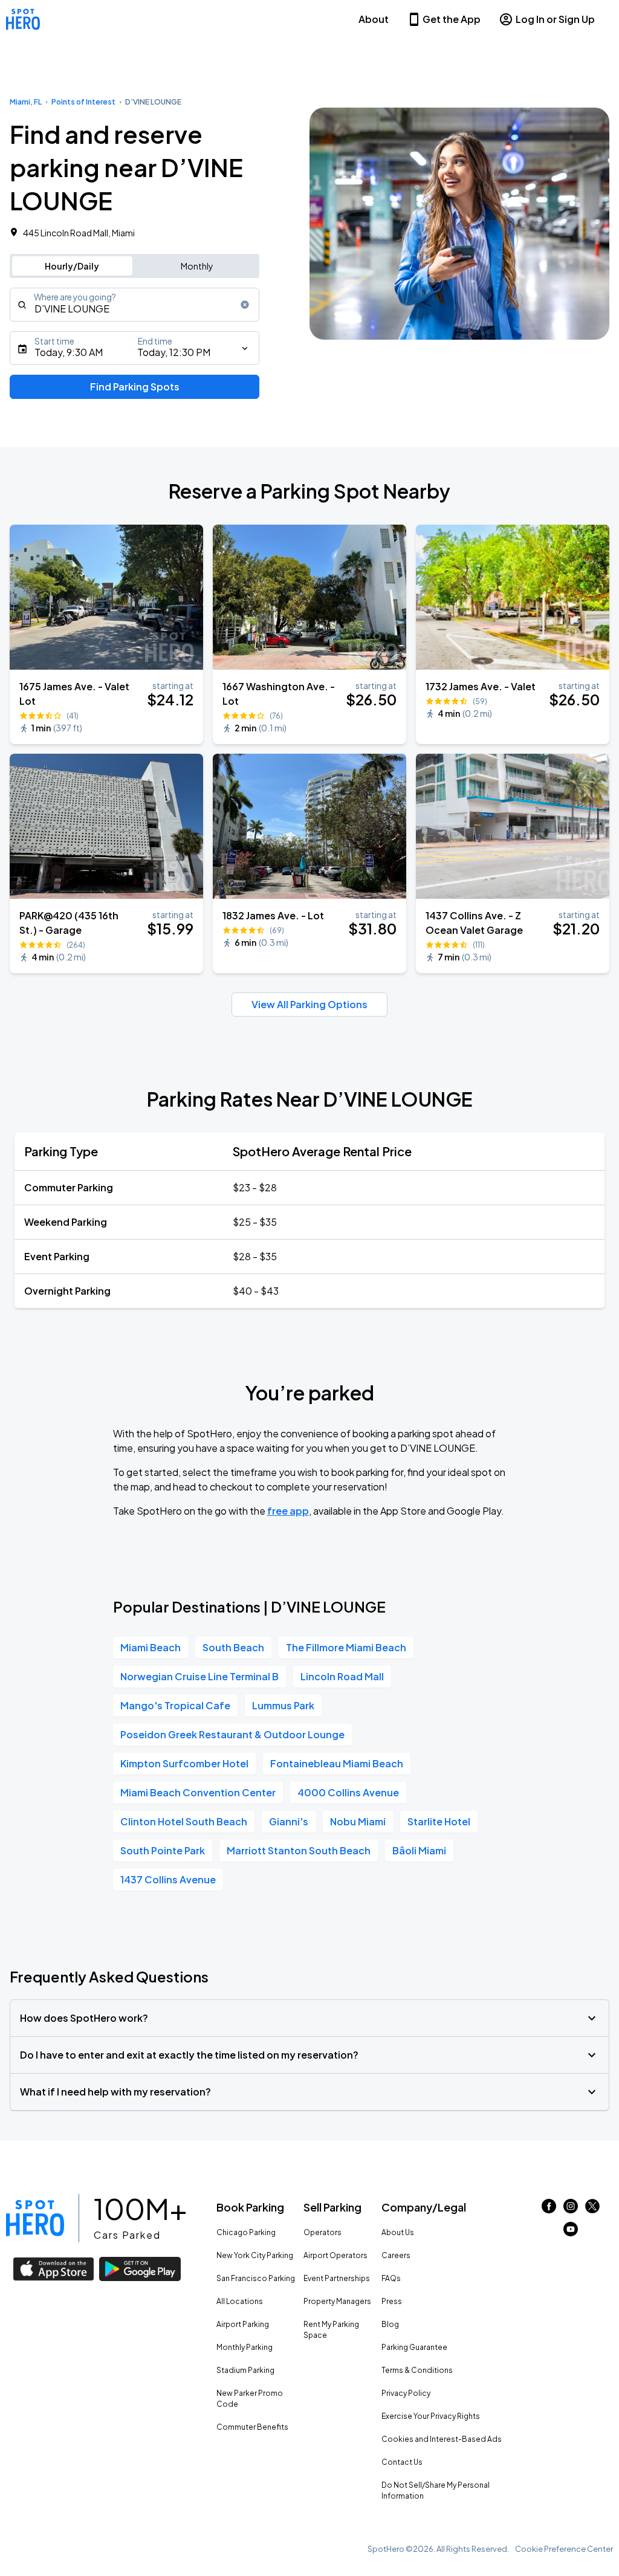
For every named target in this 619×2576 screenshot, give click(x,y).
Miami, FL (26, 102)
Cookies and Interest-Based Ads (442, 2439)
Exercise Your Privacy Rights (431, 2416)
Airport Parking (243, 2324)
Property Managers (337, 2301)
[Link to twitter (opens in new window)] (592, 2209)
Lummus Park (283, 1705)
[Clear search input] (245, 305)
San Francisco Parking (256, 2278)
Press (392, 2301)
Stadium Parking (245, 2370)
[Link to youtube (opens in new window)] (571, 2232)
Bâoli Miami (419, 1850)
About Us (398, 2232)
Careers (396, 2255)
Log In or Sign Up (555, 19)
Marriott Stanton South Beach (299, 1850)
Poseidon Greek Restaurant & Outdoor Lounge (232, 1734)
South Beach (233, 1647)
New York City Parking (255, 2255)
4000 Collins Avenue (348, 1792)
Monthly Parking (245, 2347)
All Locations (240, 2301)
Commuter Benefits (252, 2427)
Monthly (197, 266)
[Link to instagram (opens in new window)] (571, 2209)
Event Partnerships (337, 2278)
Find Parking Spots (135, 387)
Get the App (452, 19)
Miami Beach (151, 1647)
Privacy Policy (406, 2393)
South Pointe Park (163, 1850)
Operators (322, 2232)
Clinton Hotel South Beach (184, 1821)
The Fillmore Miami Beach (346, 1647)
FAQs (391, 2278)
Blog (390, 2324)
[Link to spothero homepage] (35, 2218)
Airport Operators (335, 2255)
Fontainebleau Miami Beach (337, 1763)
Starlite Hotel (439, 1821)
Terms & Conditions (417, 2370)
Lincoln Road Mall (342, 1676)
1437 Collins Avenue (168, 1879)
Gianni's (289, 1821)
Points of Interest (83, 102)
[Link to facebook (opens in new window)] (549, 2209)
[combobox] (134, 305)
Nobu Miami (358, 1821)
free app (288, 1511)
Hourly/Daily (72, 266)
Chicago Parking (246, 2232)
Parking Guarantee (414, 2347)
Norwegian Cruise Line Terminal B (199, 1676)
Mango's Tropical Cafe (175, 1705)
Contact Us (402, 2462)
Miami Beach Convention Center (198, 1792)
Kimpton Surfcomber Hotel (184, 1763)
